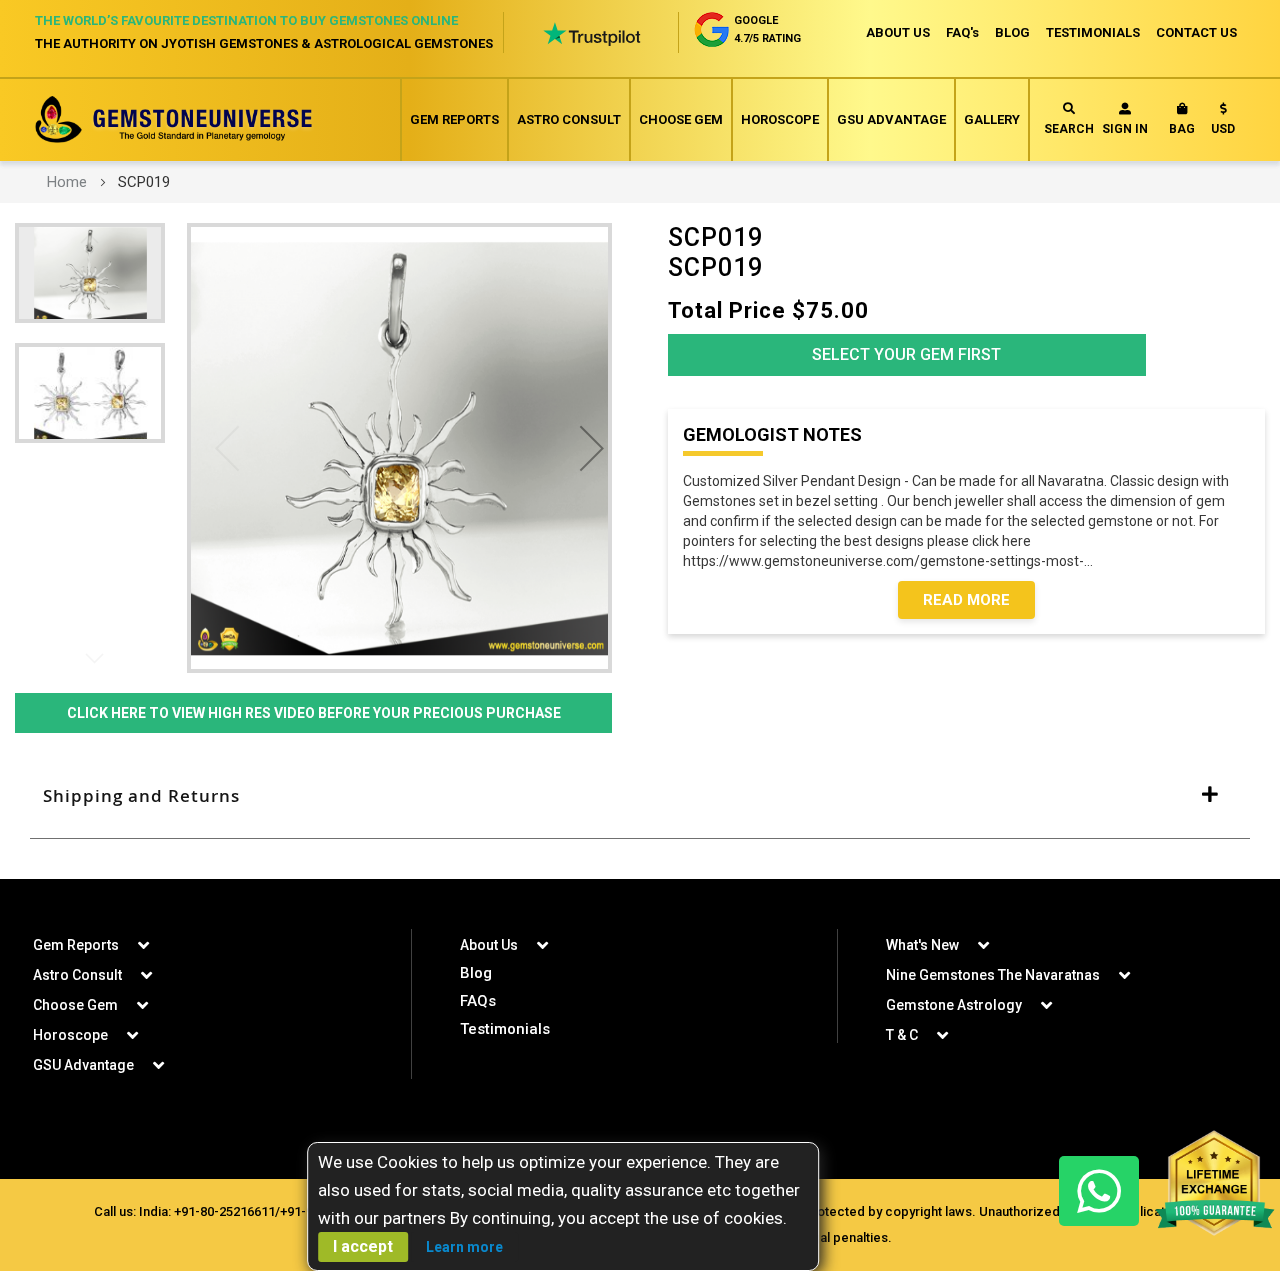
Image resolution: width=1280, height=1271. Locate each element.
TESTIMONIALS (1093, 32)
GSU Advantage (891, 119)
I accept (363, 1246)
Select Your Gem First (906, 354)
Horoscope (780, 119)
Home (67, 182)
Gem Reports (454, 119)
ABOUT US (898, 32)
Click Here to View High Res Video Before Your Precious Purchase (314, 713)
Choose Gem (681, 119)
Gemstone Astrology (954, 1005)
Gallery (992, 119)
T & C (902, 1035)
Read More (966, 600)
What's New (922, 945)
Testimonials (505, 1029)
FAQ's (962, 32)
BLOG (1012, 32)
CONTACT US (1196, 32)
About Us (489, 945)
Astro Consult (569, 119)
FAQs (478, 1001)
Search (1069, 129)
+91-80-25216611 (224, 1211)
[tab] (640, 796)
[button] (1223, 123)
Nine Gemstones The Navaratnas (993, 975)
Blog (476, 973)
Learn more (464, 1247)
